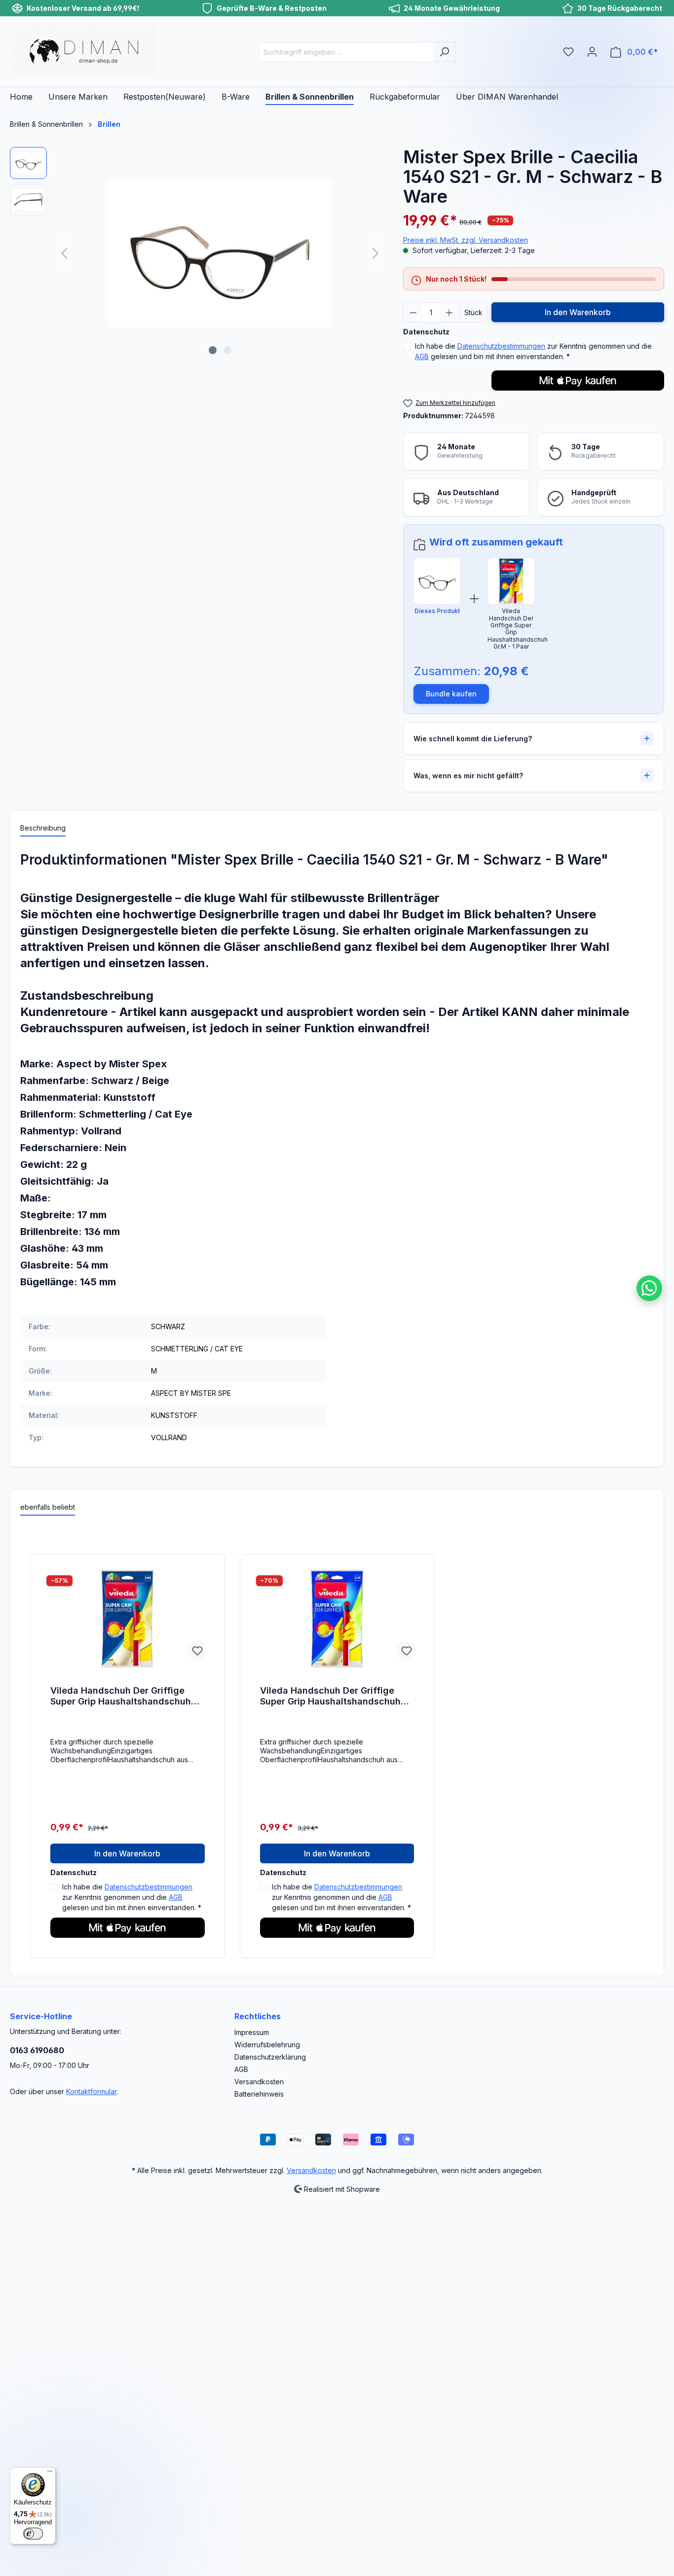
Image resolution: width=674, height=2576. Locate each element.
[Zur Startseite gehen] (84, 50)
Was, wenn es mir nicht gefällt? (468, 776)
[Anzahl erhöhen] (449, 312)
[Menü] (50, 2473)
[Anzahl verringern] (413, 312)
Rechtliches (258, 2016)
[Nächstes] (375, 253)
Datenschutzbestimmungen (501, 346)
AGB (422, 356)
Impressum (252, 2032)
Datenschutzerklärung (270, 2057)
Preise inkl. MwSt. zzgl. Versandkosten (466, 240)
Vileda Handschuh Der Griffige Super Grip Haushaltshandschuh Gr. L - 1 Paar (330, 1696)
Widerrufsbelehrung (267, 2045)
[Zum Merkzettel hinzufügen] (197, 1650)
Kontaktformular (91, 2091)
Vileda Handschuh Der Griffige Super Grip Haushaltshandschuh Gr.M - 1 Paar (121, 1696)
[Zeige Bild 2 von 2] (227, 350)
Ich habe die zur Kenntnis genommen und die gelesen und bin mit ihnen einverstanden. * (533, 351)
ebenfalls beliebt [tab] (48, 1507)
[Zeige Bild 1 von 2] (213, 350)
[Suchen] (444, 52)
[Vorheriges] (64, 253)
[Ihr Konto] (592, 52)
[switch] (33, 2534)
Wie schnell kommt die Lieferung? (473, 739)
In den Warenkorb (578, 312)
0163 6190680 (37, 2050)
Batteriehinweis (259, 2094)
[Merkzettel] (568, 52)
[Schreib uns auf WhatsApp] (649, 1288)
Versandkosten (259, 2082)
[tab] (43, 828)
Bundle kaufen (451, 694)
